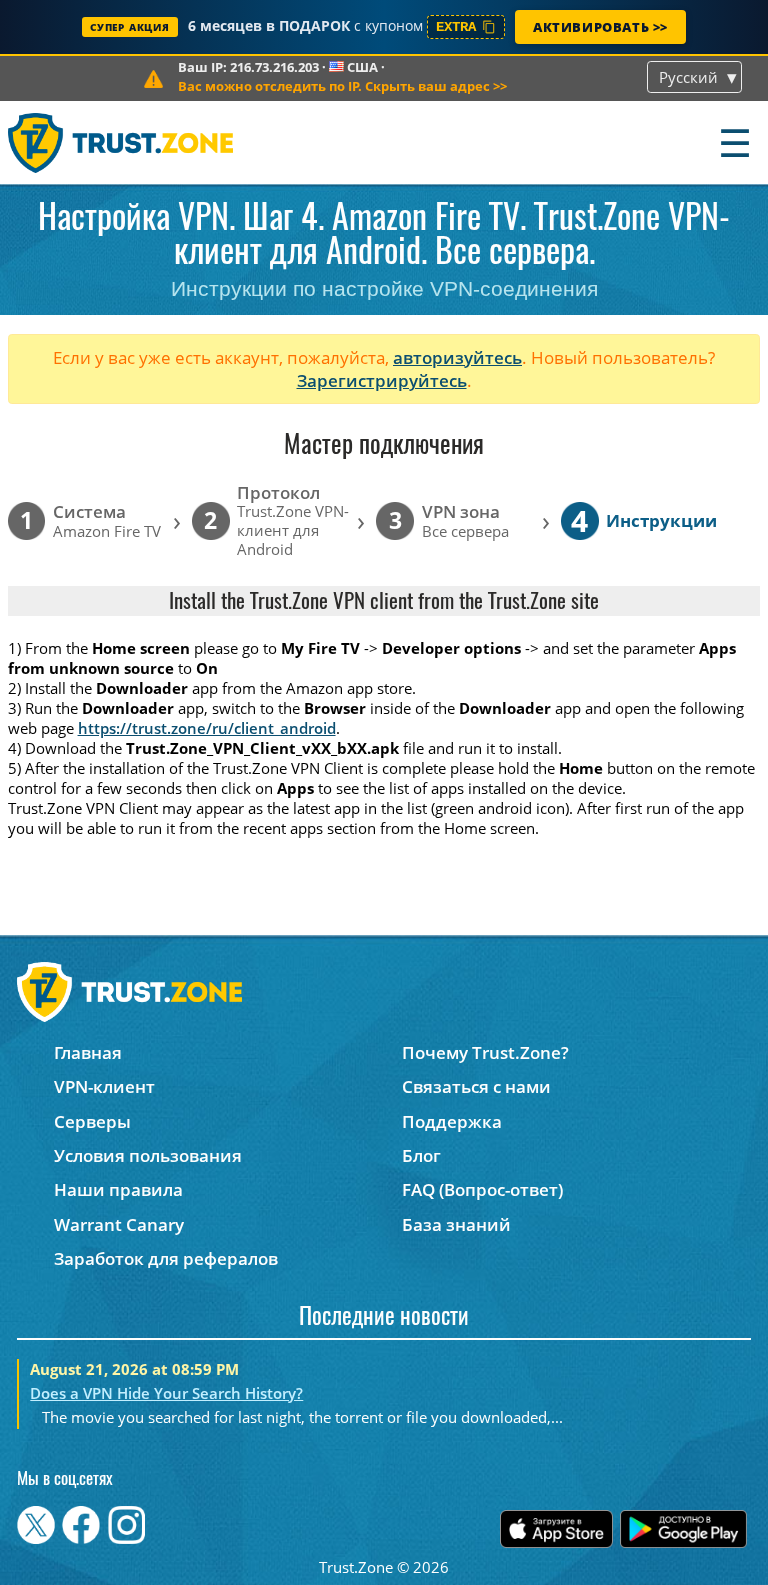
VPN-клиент (104, 1086)
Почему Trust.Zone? (485, 1052)
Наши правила (118, 1189)
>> (342, 86)
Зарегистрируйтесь (382, 380)
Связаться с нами (476, 1086)
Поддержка (452, 1121)
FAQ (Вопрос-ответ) (482, 1189)
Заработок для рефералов (166, 1258)
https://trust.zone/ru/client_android (207, 728)
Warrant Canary (119, 1224)
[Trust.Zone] (121, 142)
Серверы (92, 1121)
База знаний (456, 1224)
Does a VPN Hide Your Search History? (166, 1393)
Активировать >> (600, 27)
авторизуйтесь (457, 357)
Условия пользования (148, 1155)
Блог (421, 1155)
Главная (88, 1052)
